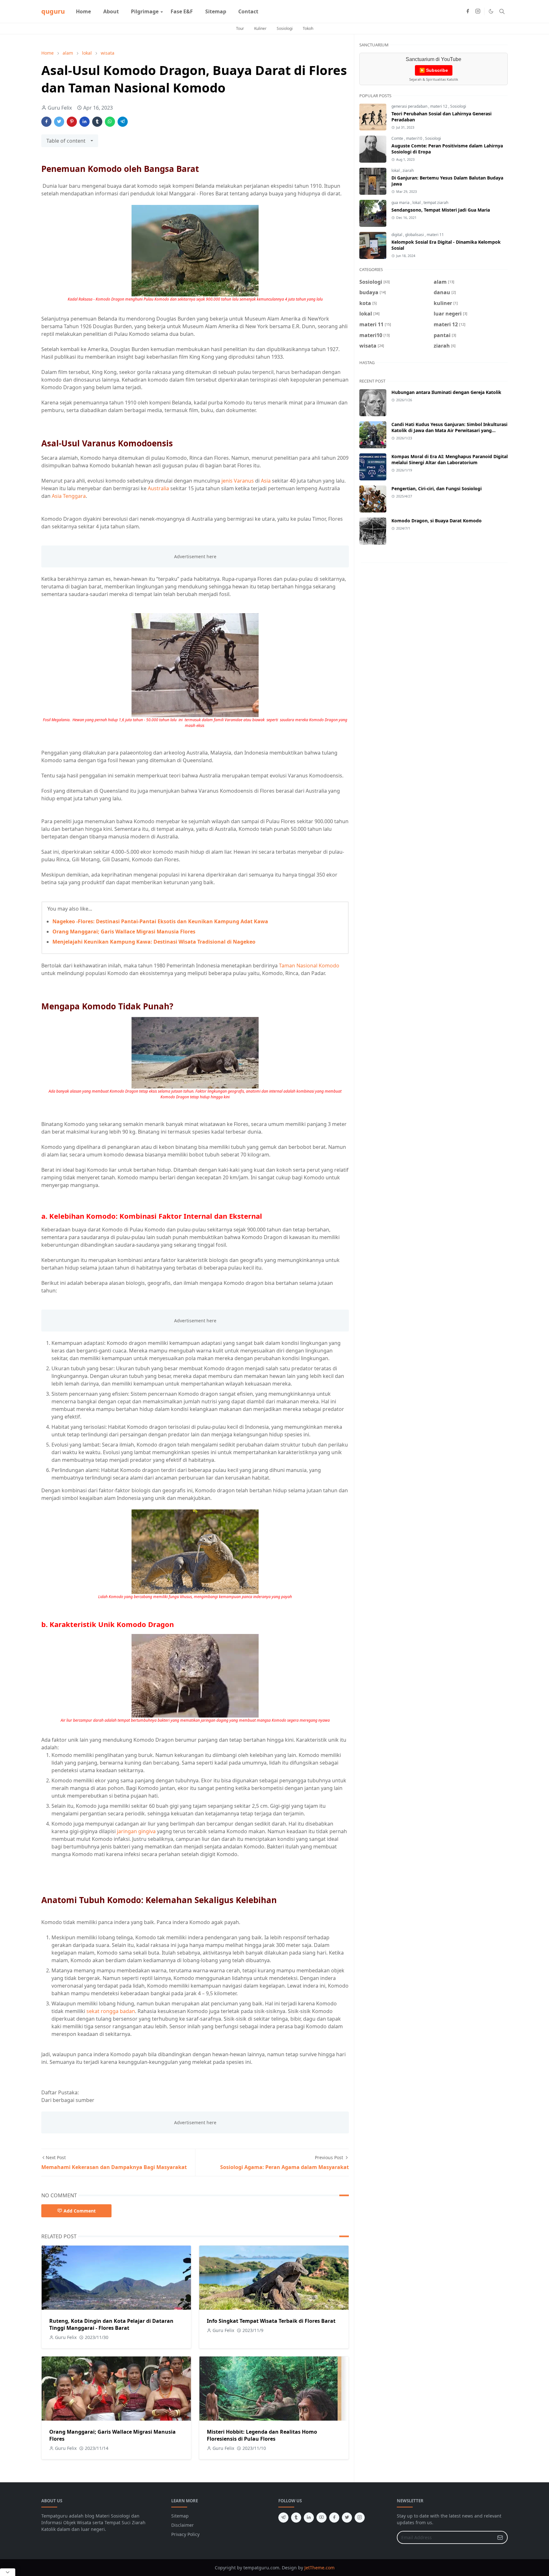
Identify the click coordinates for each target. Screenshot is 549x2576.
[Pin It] (72, 122)
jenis (227, 481)
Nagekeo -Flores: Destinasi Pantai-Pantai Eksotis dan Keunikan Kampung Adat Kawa (160, 921)
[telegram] (283, 2518)
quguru (53, 11)
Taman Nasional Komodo (309, 966)
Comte (398, 138)
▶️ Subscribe (434, 70)
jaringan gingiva (136, 1831)
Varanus (244, 481)
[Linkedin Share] (85, 122)
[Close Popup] (8, 2572)
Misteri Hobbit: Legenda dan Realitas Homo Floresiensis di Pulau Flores (262, 2435)
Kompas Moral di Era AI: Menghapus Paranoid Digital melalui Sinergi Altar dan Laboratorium (450, 459)
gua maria (401, 203)
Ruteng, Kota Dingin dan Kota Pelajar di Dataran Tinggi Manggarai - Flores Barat (111, 2324)
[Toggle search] (502, 11)
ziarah (408, 170)
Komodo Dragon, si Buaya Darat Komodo (437, 521)
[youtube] (322, 2518)
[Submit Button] (500, 2537)
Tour (240, 28)
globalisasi (415, 235)
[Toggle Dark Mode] (491, 11)
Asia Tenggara (69, 496)
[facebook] (468, 11)
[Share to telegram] (123, 122)
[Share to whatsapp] (110, 122)
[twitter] (347, 2518)
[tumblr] (296, 2518)
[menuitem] (83, 11)
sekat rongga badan (111, 2011)
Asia (266, 481)
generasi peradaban (410, 106)
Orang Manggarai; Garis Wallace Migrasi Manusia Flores (124, 932)
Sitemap (180, 2516)
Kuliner (260, 28)
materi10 (415, 138)
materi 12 (439, 106)
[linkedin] (309, 2518)
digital (397, 235)
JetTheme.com (319, 2568)
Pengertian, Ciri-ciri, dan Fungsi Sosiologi (437, 488)
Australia (158, 488)
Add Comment (80, 2211)
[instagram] (478, 11)
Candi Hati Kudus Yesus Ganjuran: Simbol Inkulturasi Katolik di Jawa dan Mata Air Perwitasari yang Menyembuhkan (449, 430)
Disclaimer (183, 2525)
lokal (396, 170)
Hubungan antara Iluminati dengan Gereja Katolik (446, 392)
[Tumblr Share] (97, 122)
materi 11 (435, 235)
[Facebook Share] (46, 122)
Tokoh (308, 28)
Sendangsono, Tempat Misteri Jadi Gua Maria (441, 210)
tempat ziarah (436, 203)
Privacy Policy (185, 2534)
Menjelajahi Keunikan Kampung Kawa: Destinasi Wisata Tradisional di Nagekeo (154, 942)
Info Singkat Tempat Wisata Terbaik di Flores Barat (271, 2321)
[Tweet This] (59, 122)
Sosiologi (285, 28)
